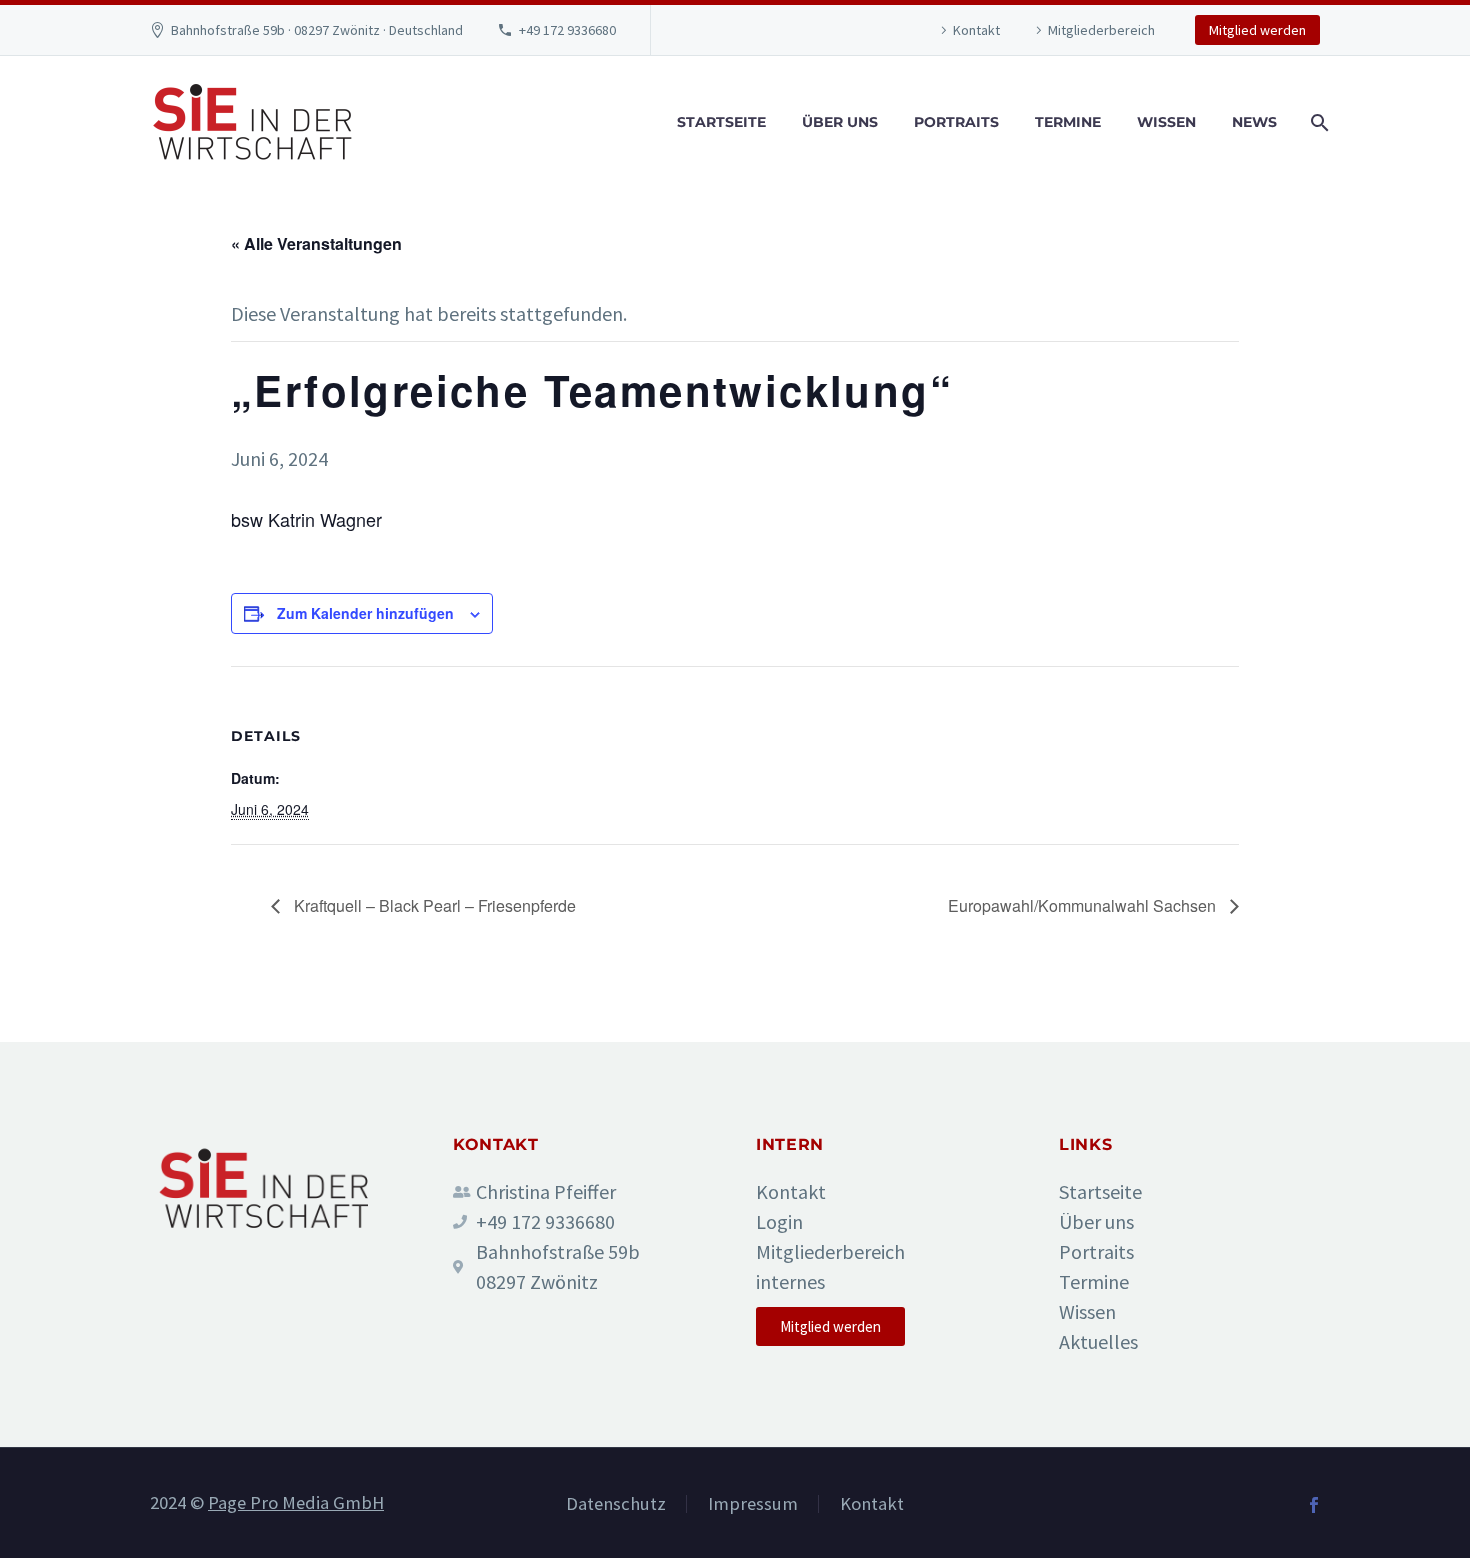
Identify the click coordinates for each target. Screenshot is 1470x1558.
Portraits (956, 122)
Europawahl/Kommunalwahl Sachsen (1084, 905)
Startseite (721, 122)
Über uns (840, 122)
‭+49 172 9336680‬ (567, 30)
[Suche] (1317, 122)
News (1254, 122)
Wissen (1166, 122)
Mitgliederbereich (1101, 30)
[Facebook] (1314, 1505)
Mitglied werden (1257, 30)
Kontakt (976, 30)
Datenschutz (616, 1504)
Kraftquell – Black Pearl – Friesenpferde (433, 905)
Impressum (753, 1504)
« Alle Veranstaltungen (316, 243)
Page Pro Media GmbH (296, 1502)
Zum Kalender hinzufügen (365, 613)
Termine (1068, 122)
